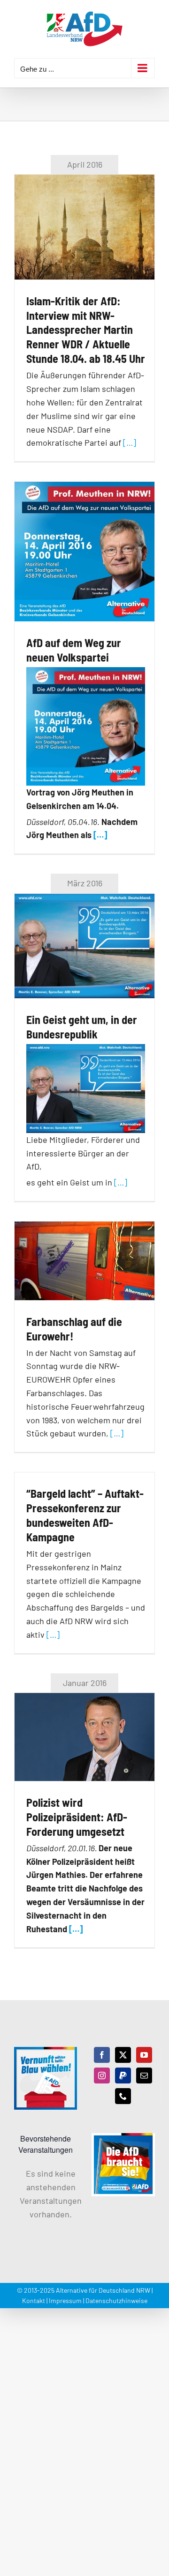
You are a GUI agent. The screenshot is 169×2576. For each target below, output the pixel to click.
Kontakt (34, 2300)
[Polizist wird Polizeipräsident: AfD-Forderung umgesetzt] (84, 1737)
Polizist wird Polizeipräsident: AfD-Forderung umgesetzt (77, 1817)
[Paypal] (123, 2076)
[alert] (46, 2194)
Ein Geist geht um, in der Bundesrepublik (82, 1027)
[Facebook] (102, 2055)
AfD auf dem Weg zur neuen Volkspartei (74, 650)
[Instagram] (102, 2076)
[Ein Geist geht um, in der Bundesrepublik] (84, 946)
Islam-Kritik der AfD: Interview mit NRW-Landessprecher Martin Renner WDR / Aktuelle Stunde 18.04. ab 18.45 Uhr (86, 330)
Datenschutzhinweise (116, 2300)
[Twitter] (123, 2055)
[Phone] (123, 2096)
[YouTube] (144, 2055)
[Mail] (144, 2076)
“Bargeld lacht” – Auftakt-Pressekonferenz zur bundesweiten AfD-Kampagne (85, 1515)
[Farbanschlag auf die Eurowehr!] (84, 1261)
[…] (130, 442)
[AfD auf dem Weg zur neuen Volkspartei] (84, 552)
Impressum (65, 2300)
